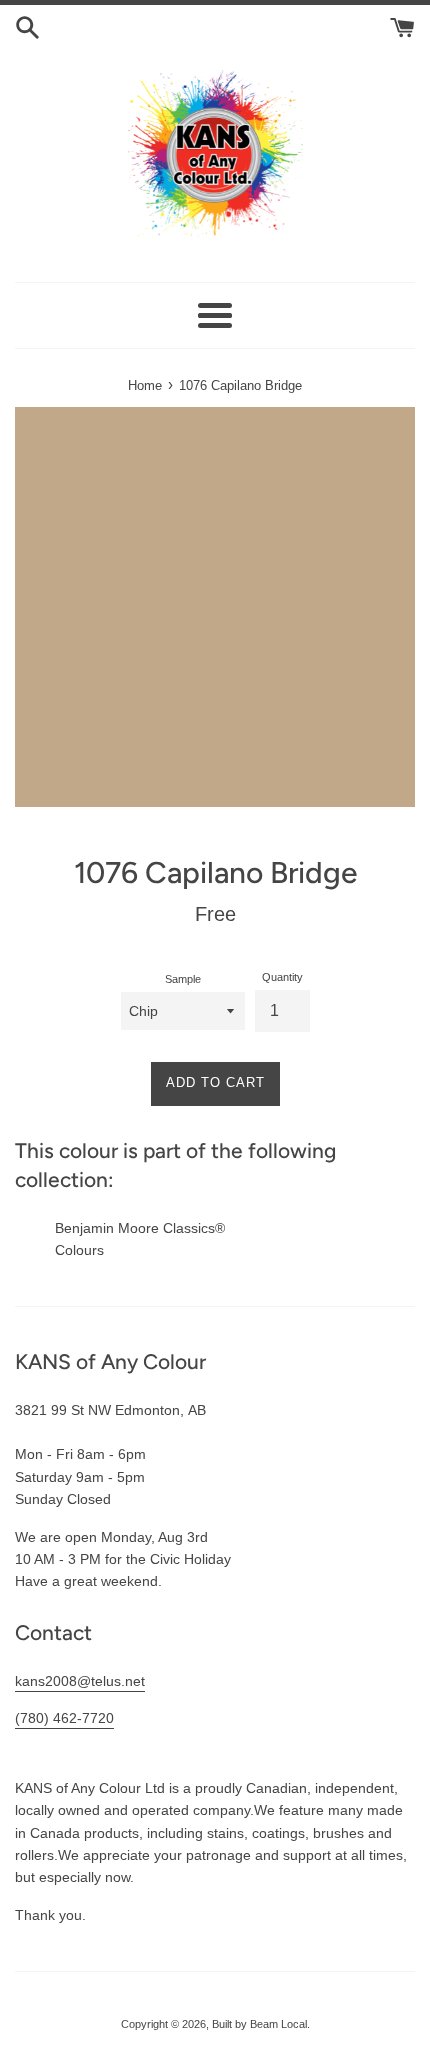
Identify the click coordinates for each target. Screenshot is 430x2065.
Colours (79, 1250)
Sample (183, 979)
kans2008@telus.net (80, 1681)
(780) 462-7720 (64, 1718)
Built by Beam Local (259, 2024)
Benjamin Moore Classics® (140, 1228)
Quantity (282, 977)
